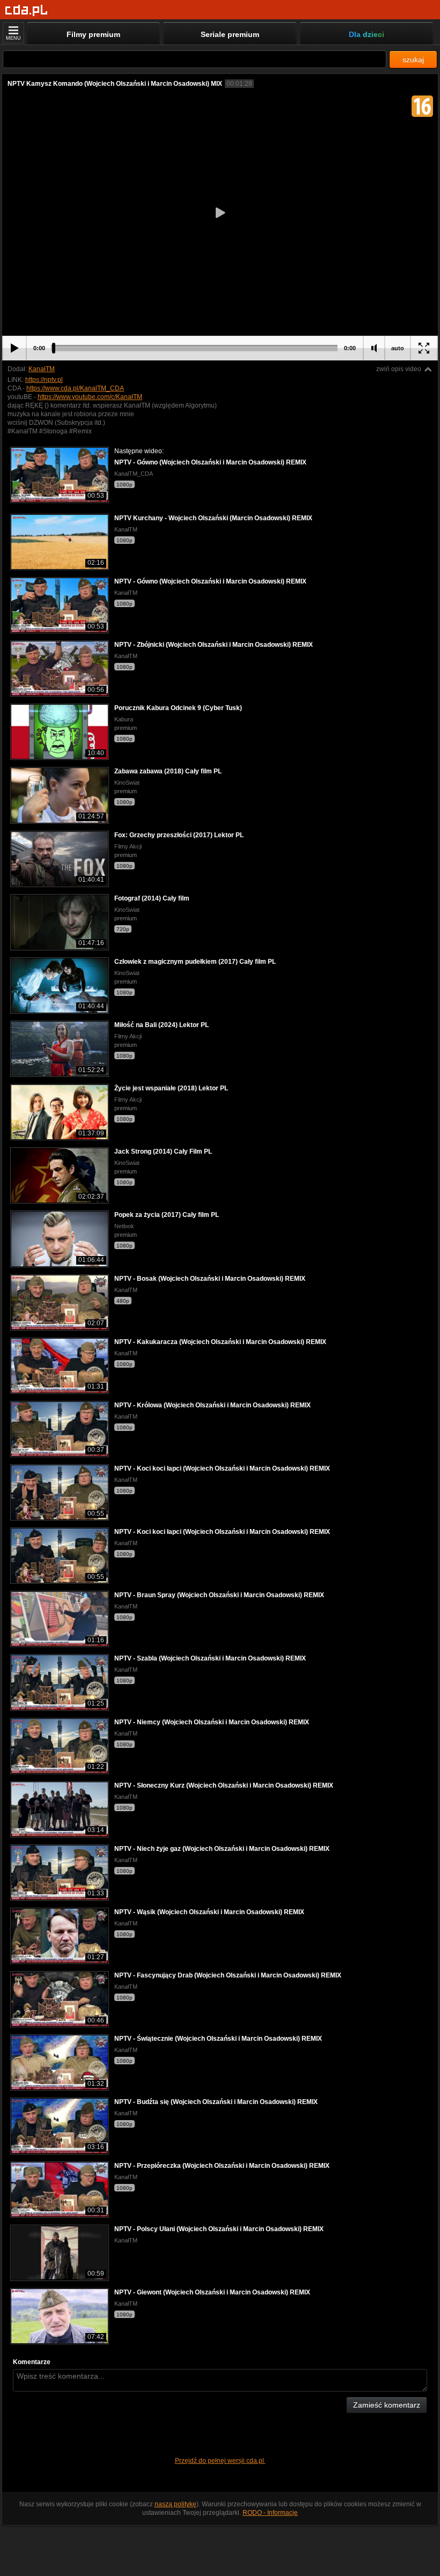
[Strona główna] (27, 10)
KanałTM (42, 369)
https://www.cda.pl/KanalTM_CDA (75, 388)
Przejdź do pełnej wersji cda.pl (220, 2461)
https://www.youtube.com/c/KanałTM (90, 397)
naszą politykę (175, 2504)
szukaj (413, 60)
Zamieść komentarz (387, 2405)
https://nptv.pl (44, 380)
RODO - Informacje (270, 2513)
